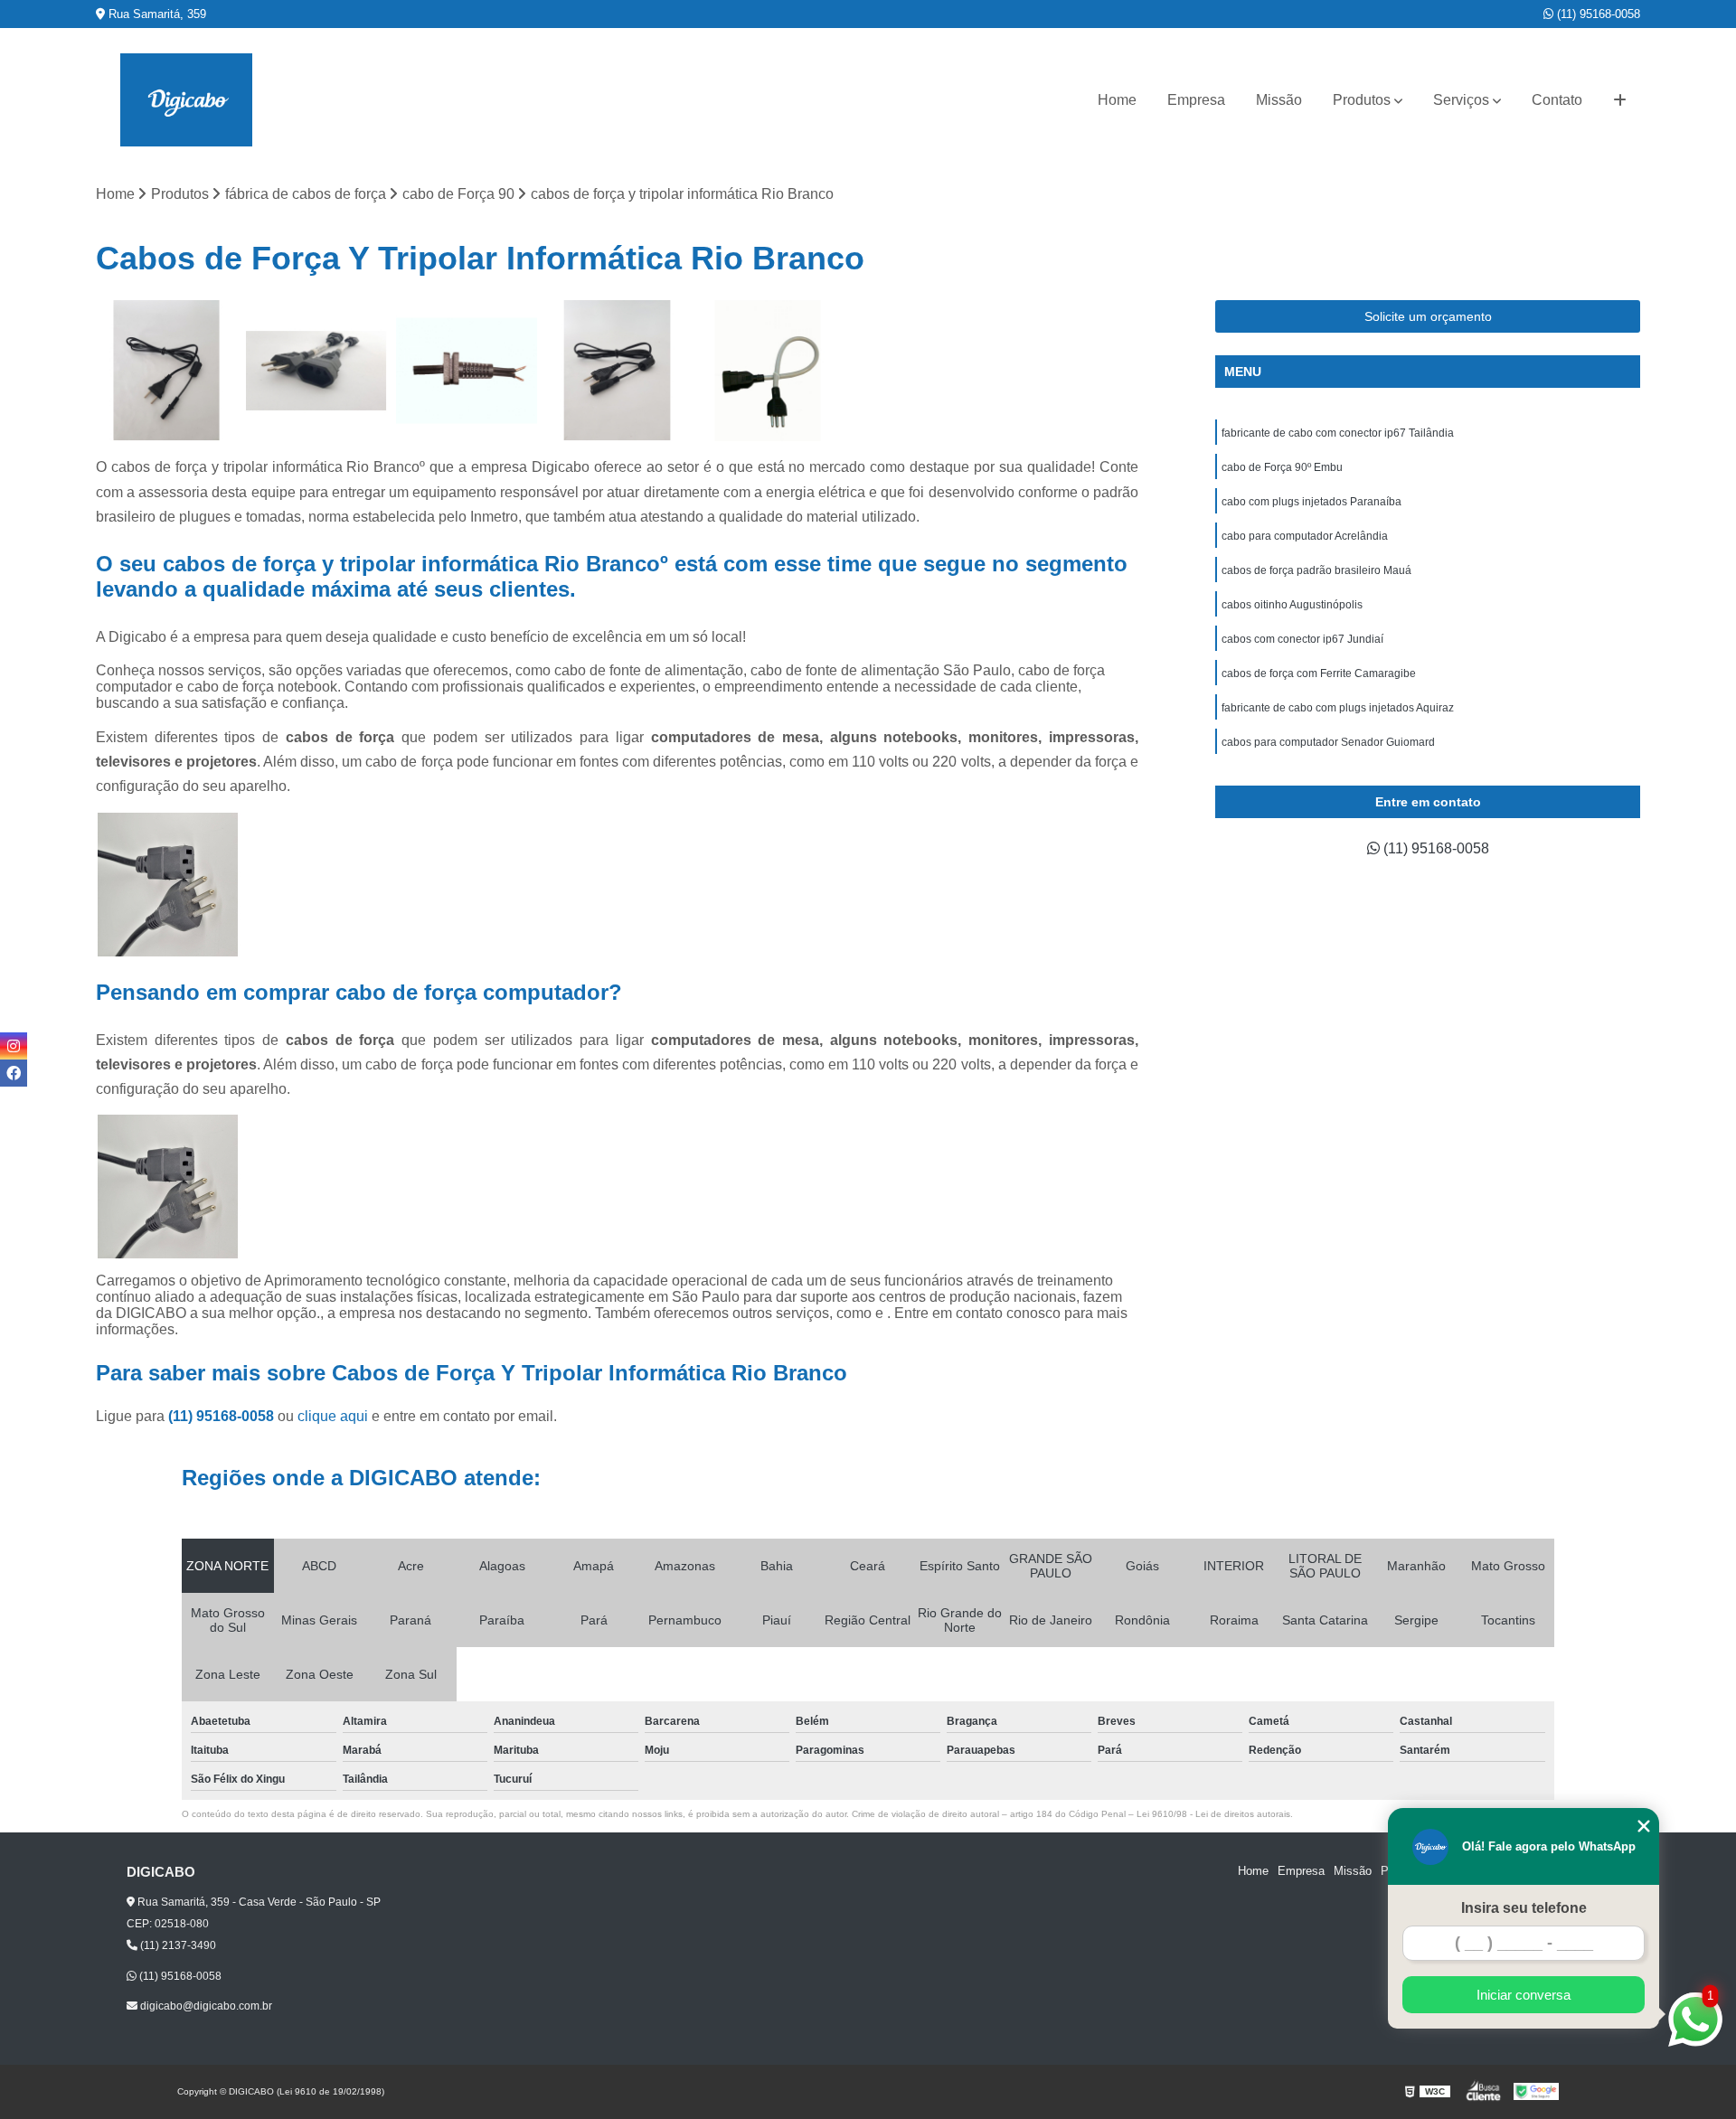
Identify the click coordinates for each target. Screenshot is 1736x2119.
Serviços (1461, 100)
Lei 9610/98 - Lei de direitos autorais (1213, 1814)
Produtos (1362, 100)
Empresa (1196, 100)
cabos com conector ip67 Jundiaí (1302, 639)
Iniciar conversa (1524, 1995)
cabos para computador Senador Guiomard (1328, 742)
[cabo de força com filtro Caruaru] (166, 371)
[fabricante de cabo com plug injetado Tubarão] (316, 371)
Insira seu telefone (1524, 1908)
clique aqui (333, 1416)
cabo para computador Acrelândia (1305, 536)
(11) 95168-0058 (1597, 14)
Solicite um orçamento (1428, 316)
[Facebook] (14, 1073)
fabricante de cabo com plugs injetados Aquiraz (1338, 708)
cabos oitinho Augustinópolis (1292, 605)
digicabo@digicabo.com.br (205, 2006)
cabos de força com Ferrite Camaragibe (1319, 673)
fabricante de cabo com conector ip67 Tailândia (1338, 433)
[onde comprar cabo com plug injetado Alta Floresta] (768, 371)
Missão (1279, 100)
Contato (1557, 100)
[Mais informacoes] (1620, 100)
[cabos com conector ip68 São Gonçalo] (467, 371)
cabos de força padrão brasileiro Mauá (1316, 570)
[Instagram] (14, 1046)
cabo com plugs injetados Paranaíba (1311, 502)
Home (1117, 100)
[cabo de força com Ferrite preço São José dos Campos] (617, 371)
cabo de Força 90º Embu (1282, 467)
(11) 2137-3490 (177, 1945)
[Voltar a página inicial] (186, 100)
